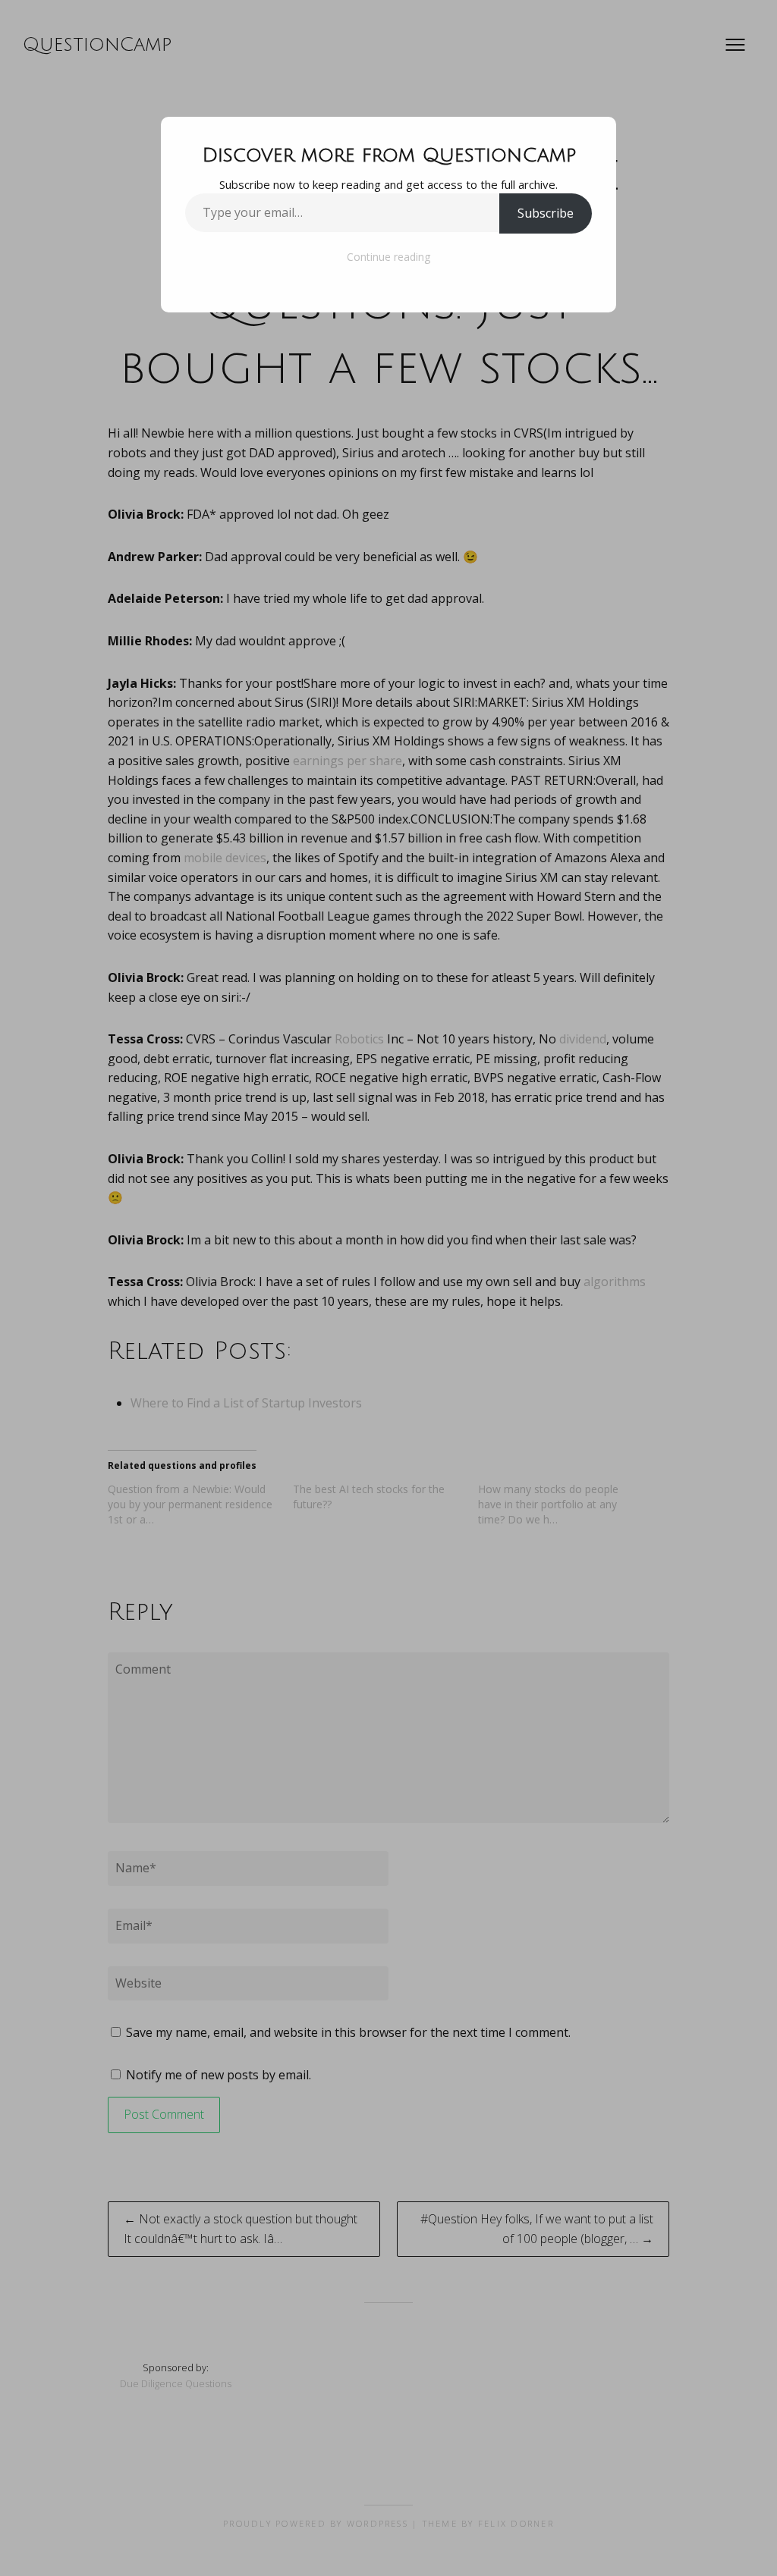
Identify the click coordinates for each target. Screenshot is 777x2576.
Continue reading (388, 257)
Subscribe (546, 213)
